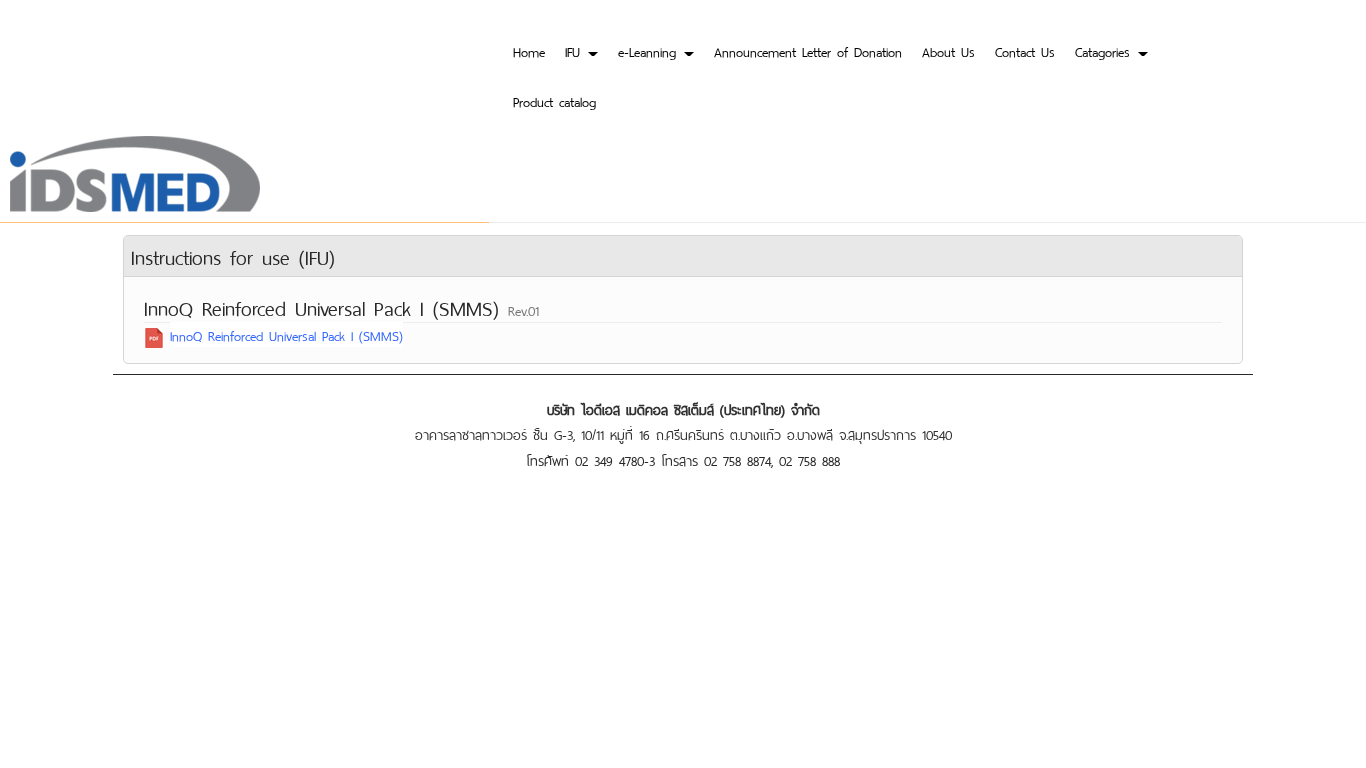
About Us (948, 50)
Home (529, 50)
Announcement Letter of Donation (808, 50)
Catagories (1105, 50)
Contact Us (1025, 50)
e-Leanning (650, 50)
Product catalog (554, 100)
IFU (575, 50)
